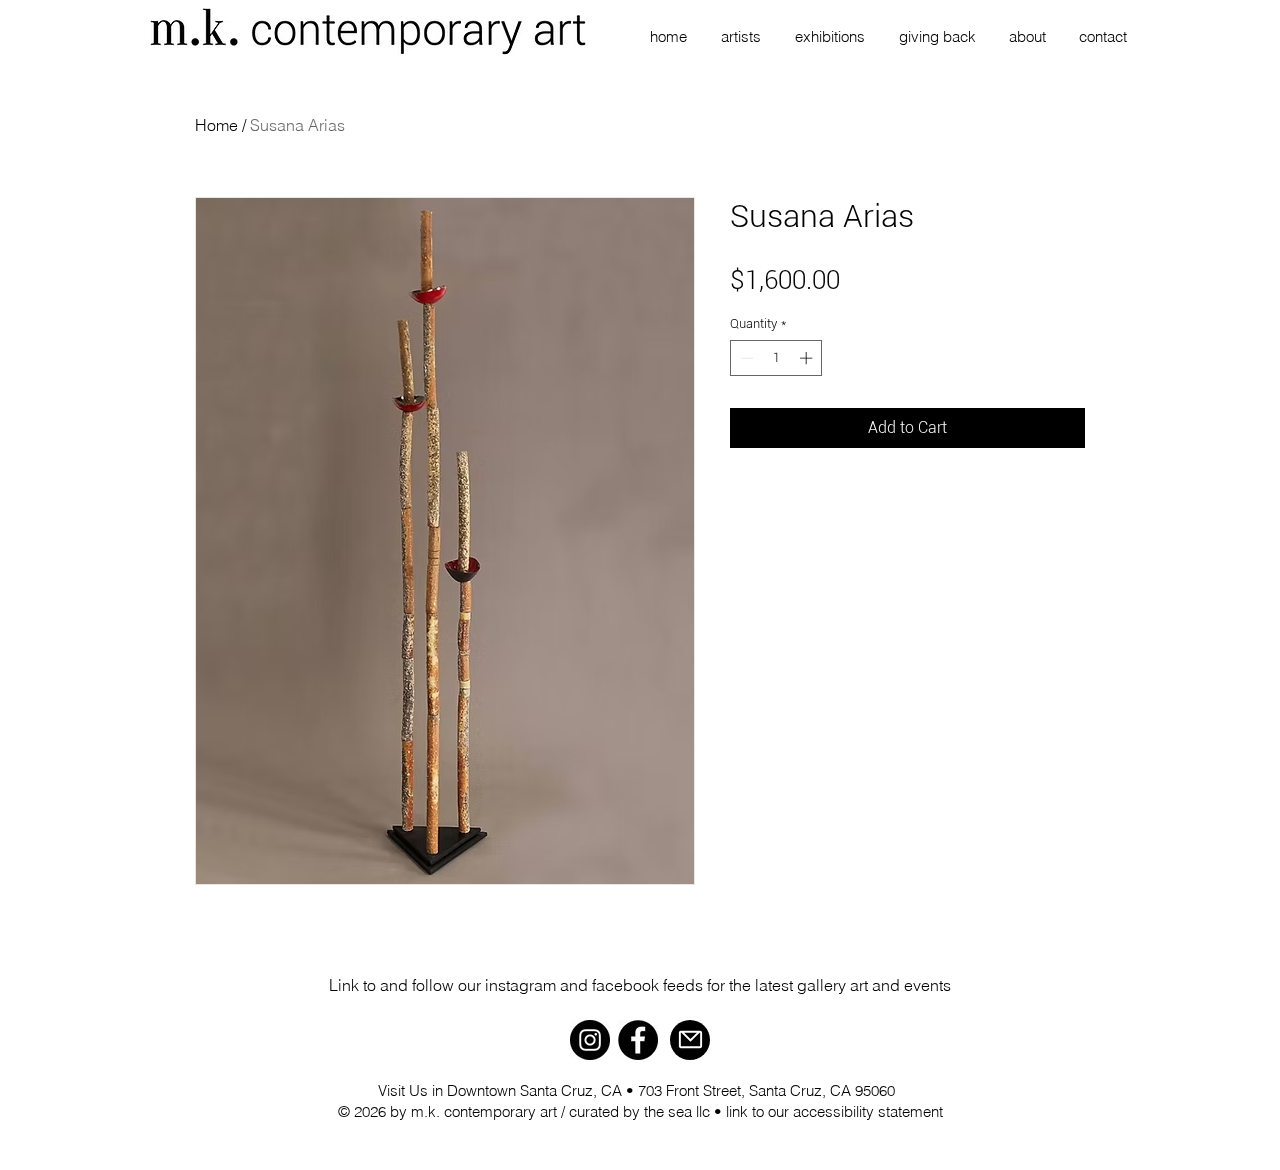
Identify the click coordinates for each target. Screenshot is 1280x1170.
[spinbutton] (776, 358)
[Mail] (690, 1040)
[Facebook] (638, 1040)
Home (216, 125)
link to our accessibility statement (834, 1111)
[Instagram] (590, 1040)
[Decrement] (745, 358)
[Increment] (808, 358)
